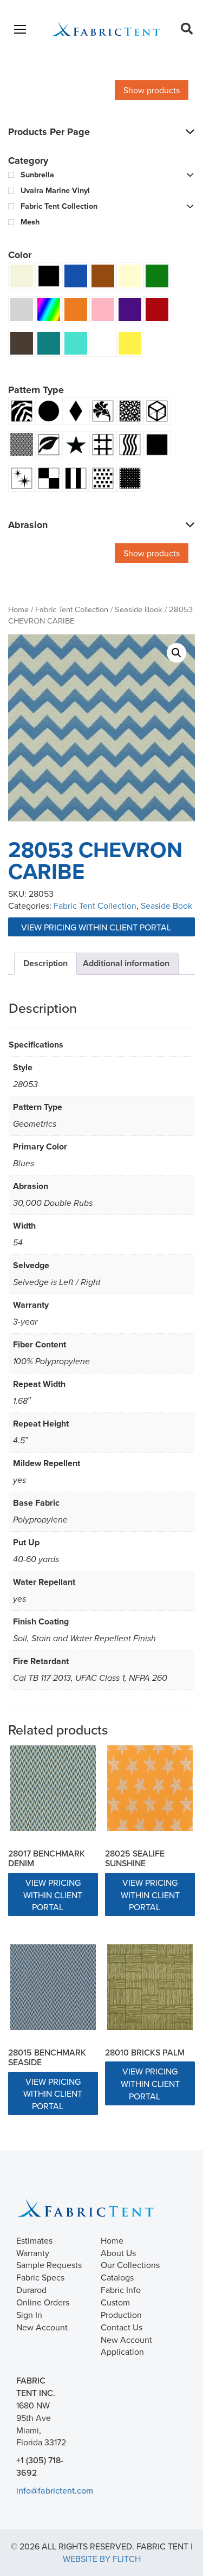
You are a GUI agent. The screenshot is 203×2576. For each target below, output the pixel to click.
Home (18, 609)
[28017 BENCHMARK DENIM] (53, 1788)
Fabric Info (121, 2290)
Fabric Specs (40, 2277)
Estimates (34, 2240)
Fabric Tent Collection (72, 609)
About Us (118, 2253)
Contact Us (122, 2327)
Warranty (33, 2253)
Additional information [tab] (126, 963)
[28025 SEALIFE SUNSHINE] (150, 1788)
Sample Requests (49, 2265)
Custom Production (121, 2308)
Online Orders (43, 2302)
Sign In (29, 2315)
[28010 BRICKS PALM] (150, 1987)
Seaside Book (139, 609)
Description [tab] (45, 963)
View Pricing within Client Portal (97, 927)
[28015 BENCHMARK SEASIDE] (53, 1987)
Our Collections (130, 2265)
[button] (176, 653)
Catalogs (117, 2277)
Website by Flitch (102, 2559)
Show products (152, 90)
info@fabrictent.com (55, 2490)
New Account (42, 2327)
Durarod (31, 2290)
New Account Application (126, 2346)
